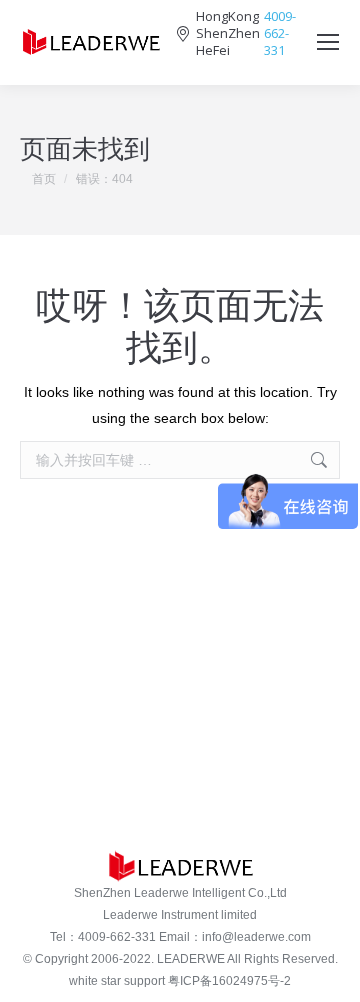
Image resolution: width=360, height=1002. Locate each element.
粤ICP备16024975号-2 (229, 981)
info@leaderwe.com (256, 937)
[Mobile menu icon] (328, 42)
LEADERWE (191, 959)
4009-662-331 (280, 33)
